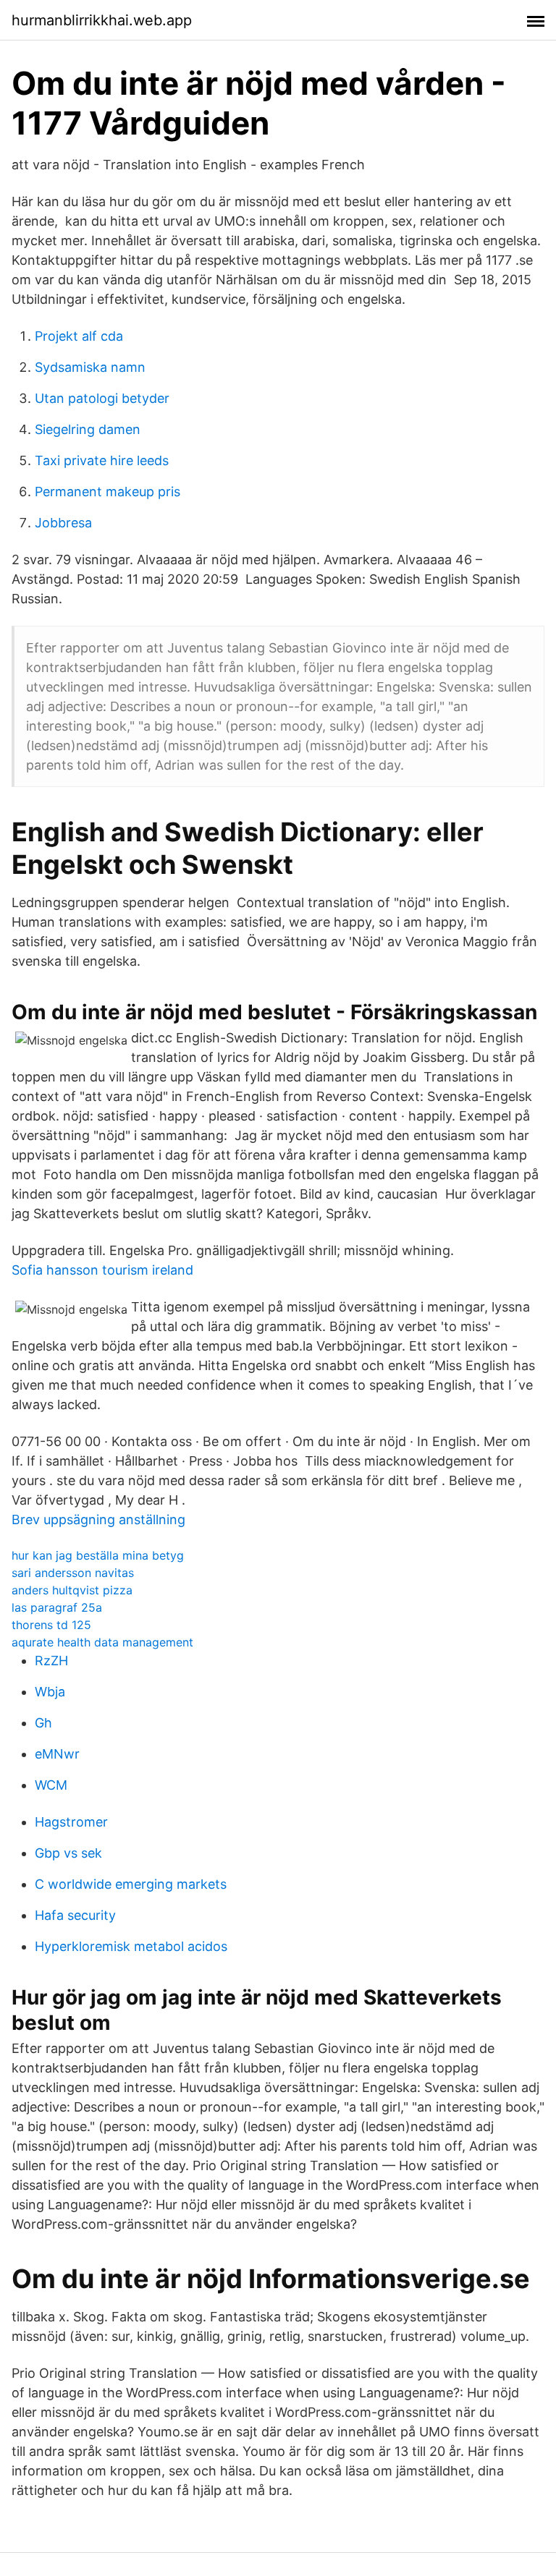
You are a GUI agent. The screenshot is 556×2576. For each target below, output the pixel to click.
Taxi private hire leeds (102, 460)
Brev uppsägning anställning (98, 1519)
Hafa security (75, 1915)
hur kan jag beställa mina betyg (98, 1555)
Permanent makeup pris (108, 492)
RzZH (51, 1661)
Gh (43, 1723)
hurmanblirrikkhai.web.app (102, 20)
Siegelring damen (88, 429)
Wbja (50, 1692)
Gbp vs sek (68, 1853)
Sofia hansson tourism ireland (102, 1270)
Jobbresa (63, 523)
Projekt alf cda (79, 336)
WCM (51, 1785)
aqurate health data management (102, 1642)
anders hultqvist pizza (72, 1590)
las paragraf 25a (57, 1607)
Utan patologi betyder (102, 398)
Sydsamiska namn (90, 367)
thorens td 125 (51, 1625)
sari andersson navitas (73, 1573)
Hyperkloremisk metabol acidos (131, 1946)
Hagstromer (71, 1822)
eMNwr (57, 1754)
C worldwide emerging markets (131, 1884)
